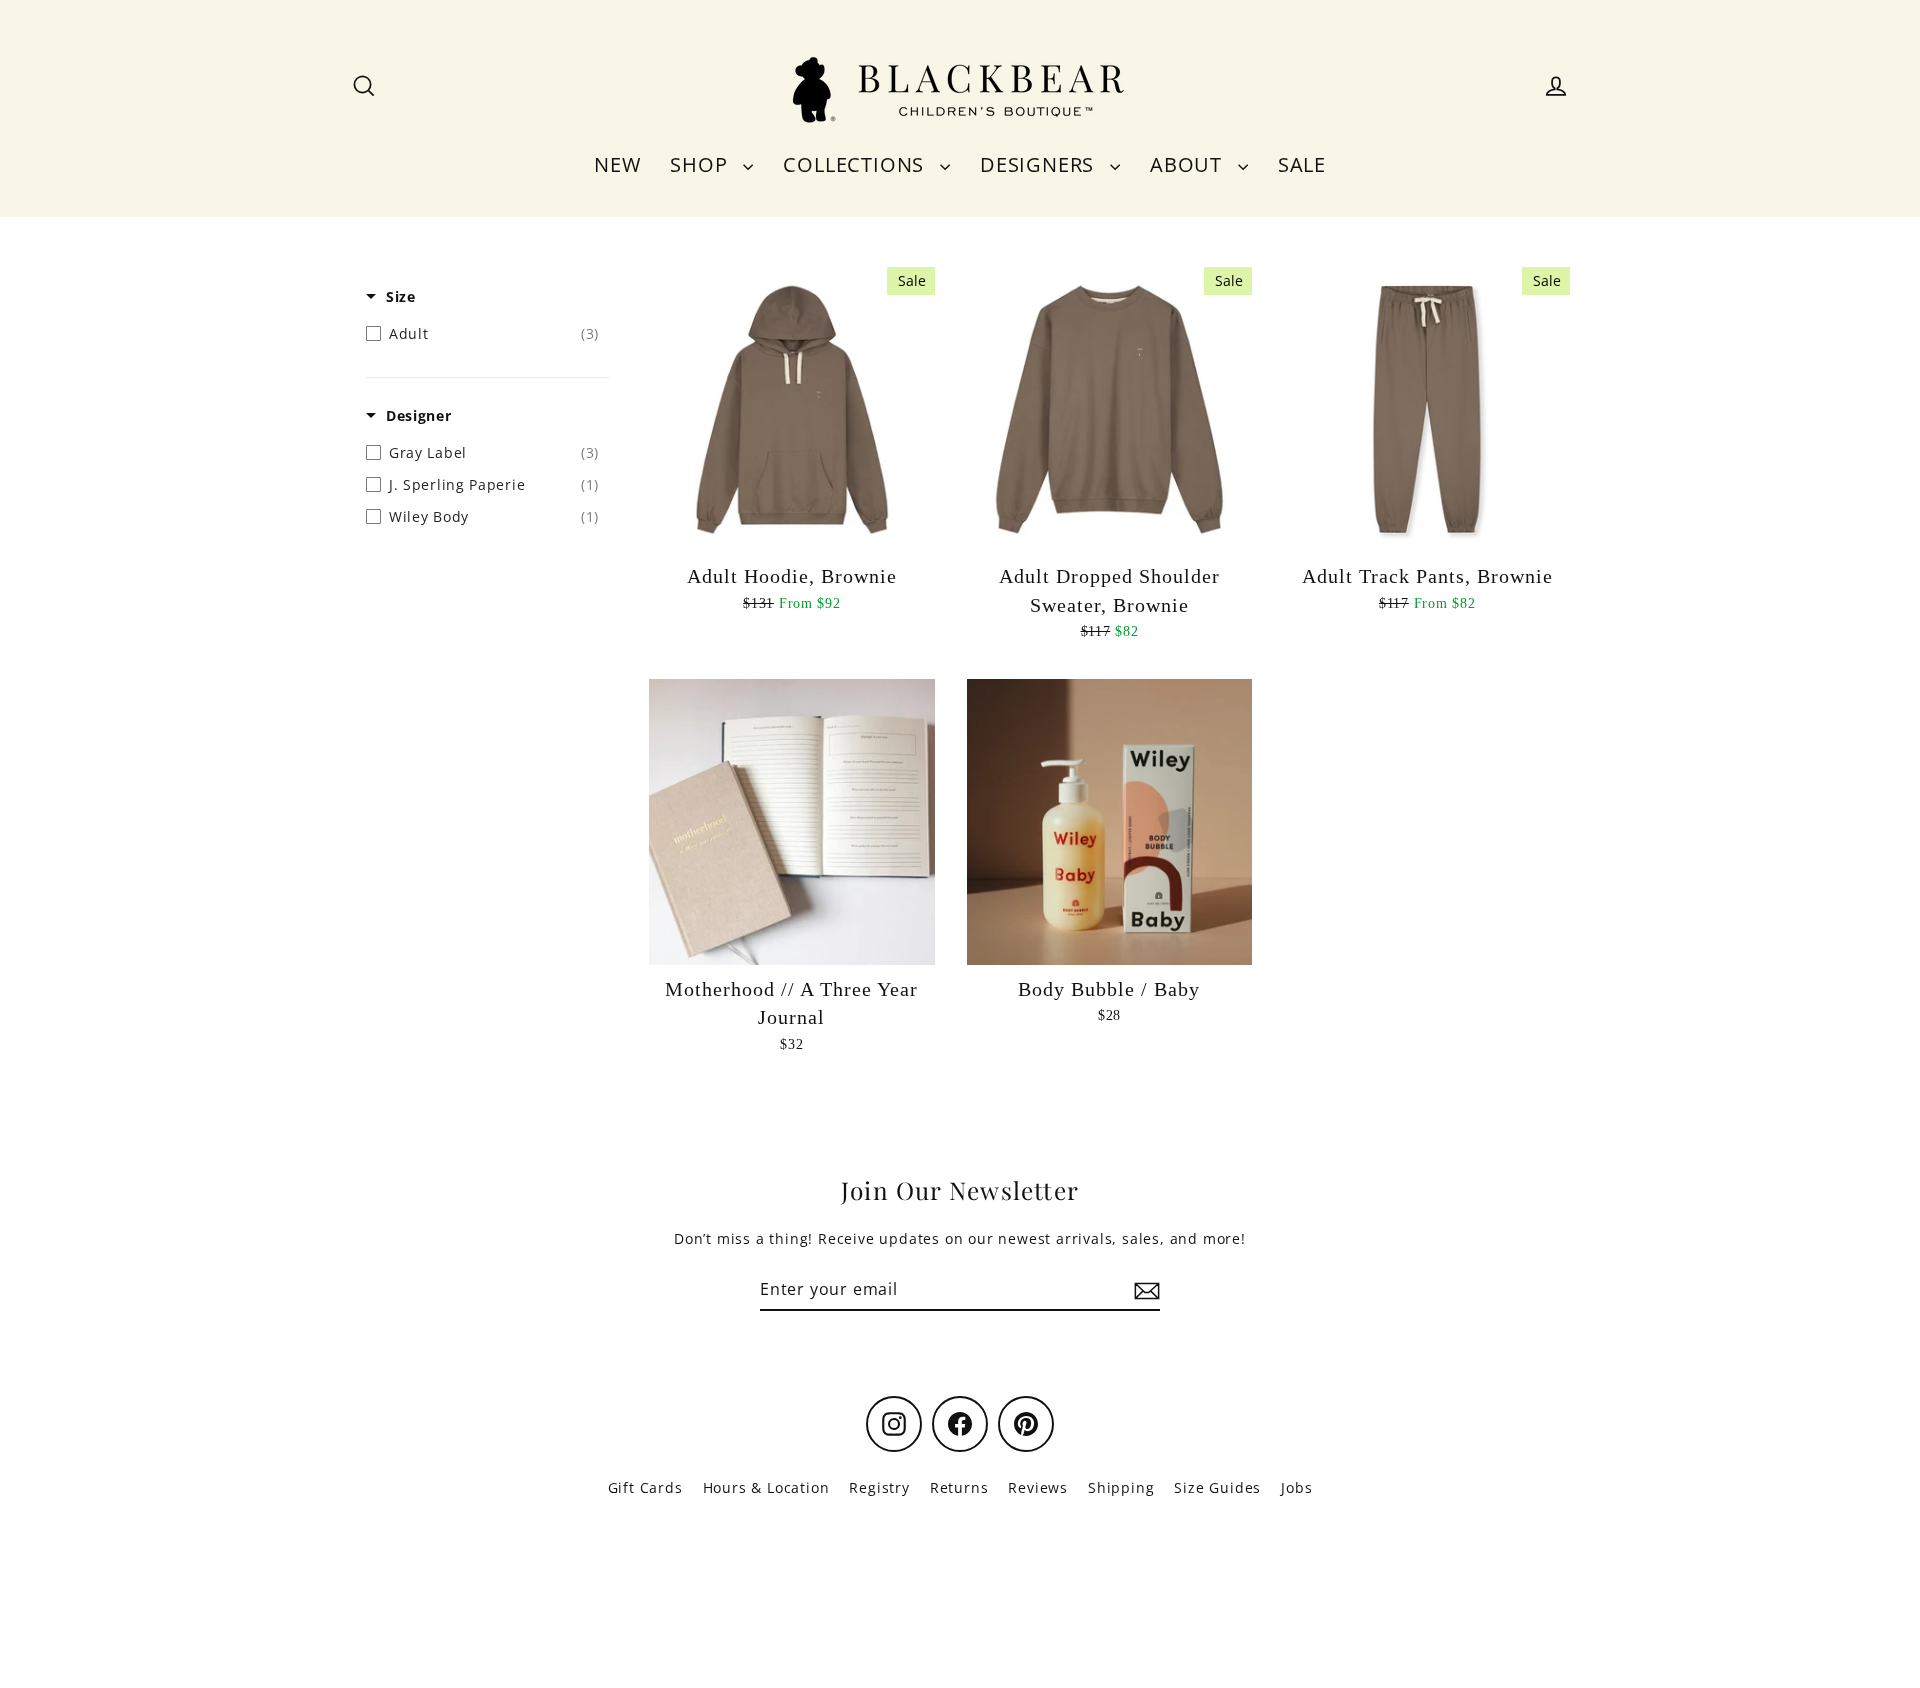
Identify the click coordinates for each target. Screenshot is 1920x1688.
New (617, 164)
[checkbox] (482, 334)
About (1189, 164)
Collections (856, 164)
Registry (879, 1487)
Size (401, 296)
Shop (701, 164)
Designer (419, 415)
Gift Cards (645, 1487)
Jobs (1296, 1487)
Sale (1302, 164)
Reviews (1038, 1487)
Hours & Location (766, 1487)
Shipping (1121, 1487)
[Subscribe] (1144, 1290)
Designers (1040, 164)
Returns (959, 1487)
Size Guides (1217, 1487)
